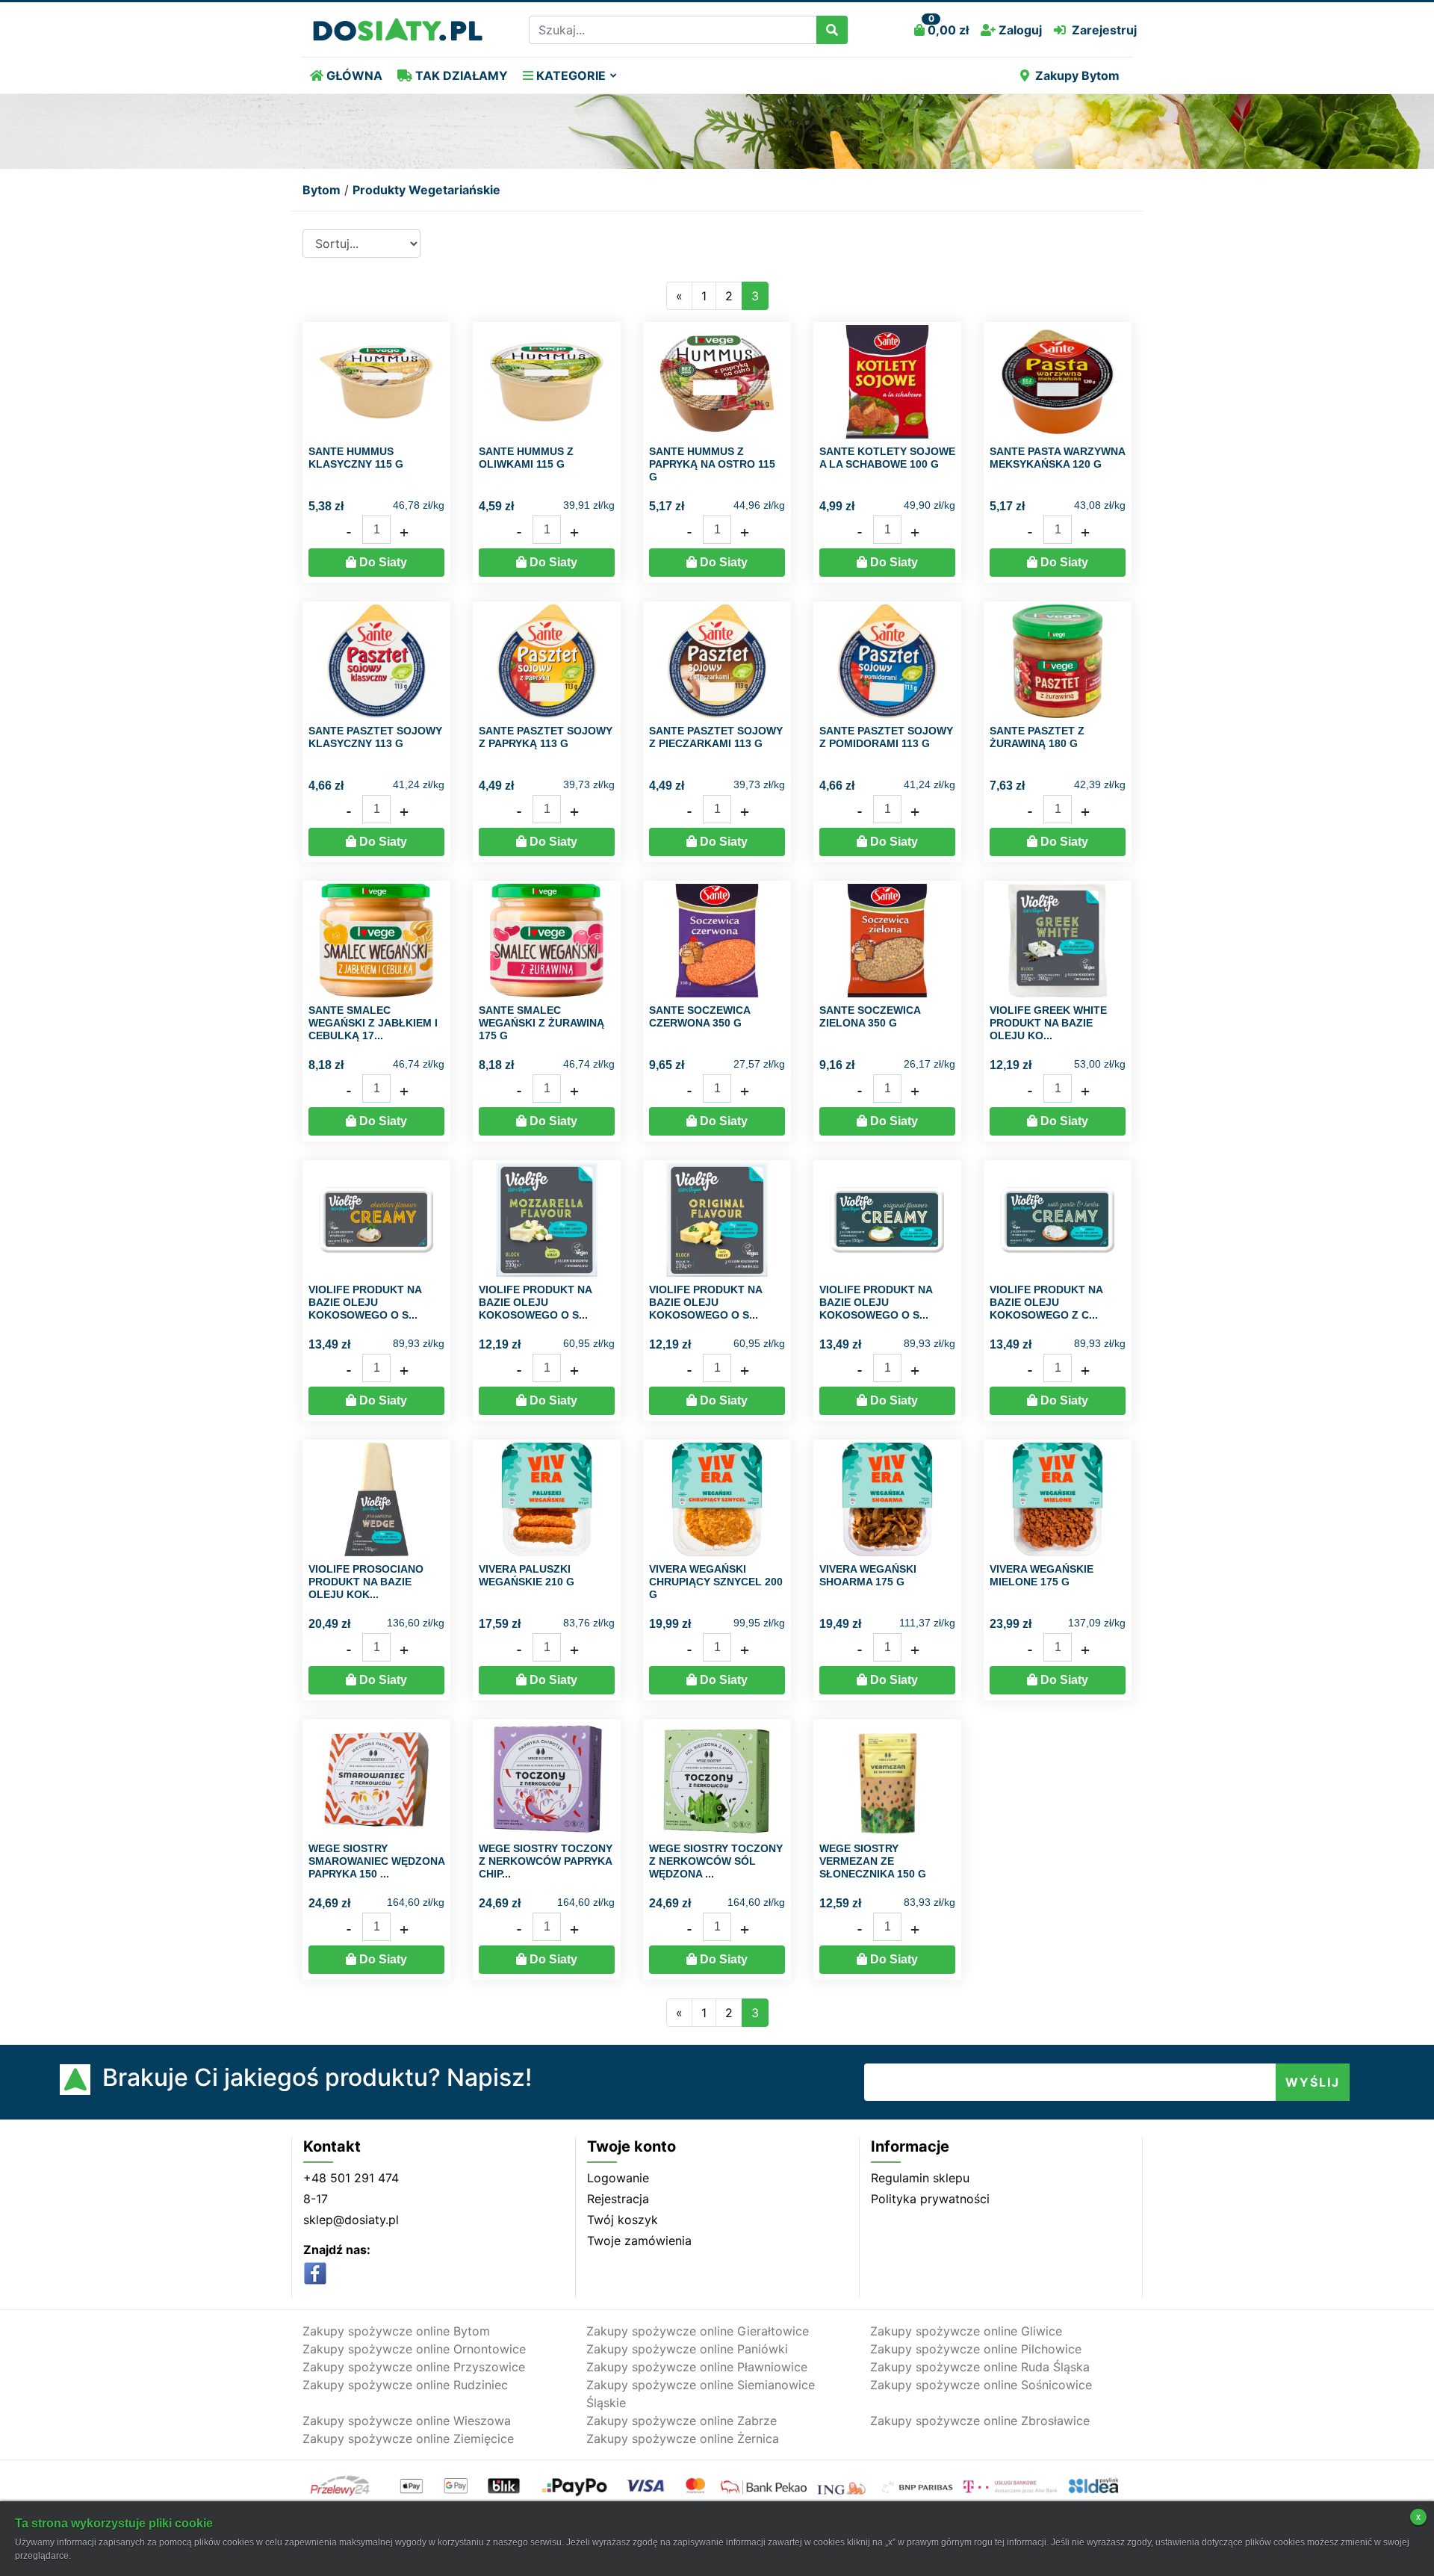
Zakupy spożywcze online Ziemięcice (408, 2439)
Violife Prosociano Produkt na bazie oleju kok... (366, 1582)
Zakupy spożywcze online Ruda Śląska (980, 2367)
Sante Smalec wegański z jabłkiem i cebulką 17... (373, 1023)
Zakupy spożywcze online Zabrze (682, 2421)
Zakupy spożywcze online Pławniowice (697, 2367)
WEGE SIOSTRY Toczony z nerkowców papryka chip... (546, 1861)
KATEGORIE (569, 75)
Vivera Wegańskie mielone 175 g (1042, 1575)
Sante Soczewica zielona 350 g (870, 1016)
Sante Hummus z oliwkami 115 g (526, 458)
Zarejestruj (1104, 30)
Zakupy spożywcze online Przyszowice (414, 2367)
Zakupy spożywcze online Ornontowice (414, 2349)
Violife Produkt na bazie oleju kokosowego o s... (365, 1302)
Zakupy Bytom (1077, 75)
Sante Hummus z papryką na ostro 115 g (712, 464)
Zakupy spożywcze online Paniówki (687, 2349)
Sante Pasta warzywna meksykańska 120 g (1057, 458)
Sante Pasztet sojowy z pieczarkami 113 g (716, 737)
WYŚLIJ (1313, 2082)
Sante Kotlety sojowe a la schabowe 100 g (887, 458)
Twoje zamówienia (639, 2241)
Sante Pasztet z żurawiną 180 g (1037, 737)
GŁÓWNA (353, 75)
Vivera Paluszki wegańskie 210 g (527, 1575)
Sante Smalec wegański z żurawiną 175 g (541, 1023)
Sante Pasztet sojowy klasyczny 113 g (375, 737)
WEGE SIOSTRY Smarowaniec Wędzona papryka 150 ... (376, 1861)
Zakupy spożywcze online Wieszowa (407, 2421)
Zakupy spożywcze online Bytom (396, 2331)
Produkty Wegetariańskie (426, 190)
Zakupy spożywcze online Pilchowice (976, 2349)
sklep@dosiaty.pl (351, 2220)
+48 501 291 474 (351, 2178)
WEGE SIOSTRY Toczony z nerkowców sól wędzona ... (716, 1861)
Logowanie (618, 2178)
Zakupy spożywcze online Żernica (683, 2439)
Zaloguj (1019, 30)
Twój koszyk (623, 2220)
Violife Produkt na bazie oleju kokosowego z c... (1046, 1302)
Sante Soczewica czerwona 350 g (699, 1016)
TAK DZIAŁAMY (460, 75)
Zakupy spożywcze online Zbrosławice (980, 2421)
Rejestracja (618, 2199)
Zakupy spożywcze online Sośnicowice (981, 2385)
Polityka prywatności (930, 2199)
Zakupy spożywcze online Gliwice (966, 2331)
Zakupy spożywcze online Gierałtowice (698, 2331)
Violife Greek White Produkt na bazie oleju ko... (1048, 1023)
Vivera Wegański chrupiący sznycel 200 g (716, 1582)
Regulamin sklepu (920, 2178)
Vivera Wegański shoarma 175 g (868, 1575)
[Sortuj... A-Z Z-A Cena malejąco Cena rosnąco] (361, 244)
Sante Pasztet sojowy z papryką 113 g (546, 737)
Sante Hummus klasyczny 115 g (356, 458)
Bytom (322, 190)
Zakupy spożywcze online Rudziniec (405, 2385)
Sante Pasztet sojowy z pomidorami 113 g (886, 737)
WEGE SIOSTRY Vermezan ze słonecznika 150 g (873, 1861)
